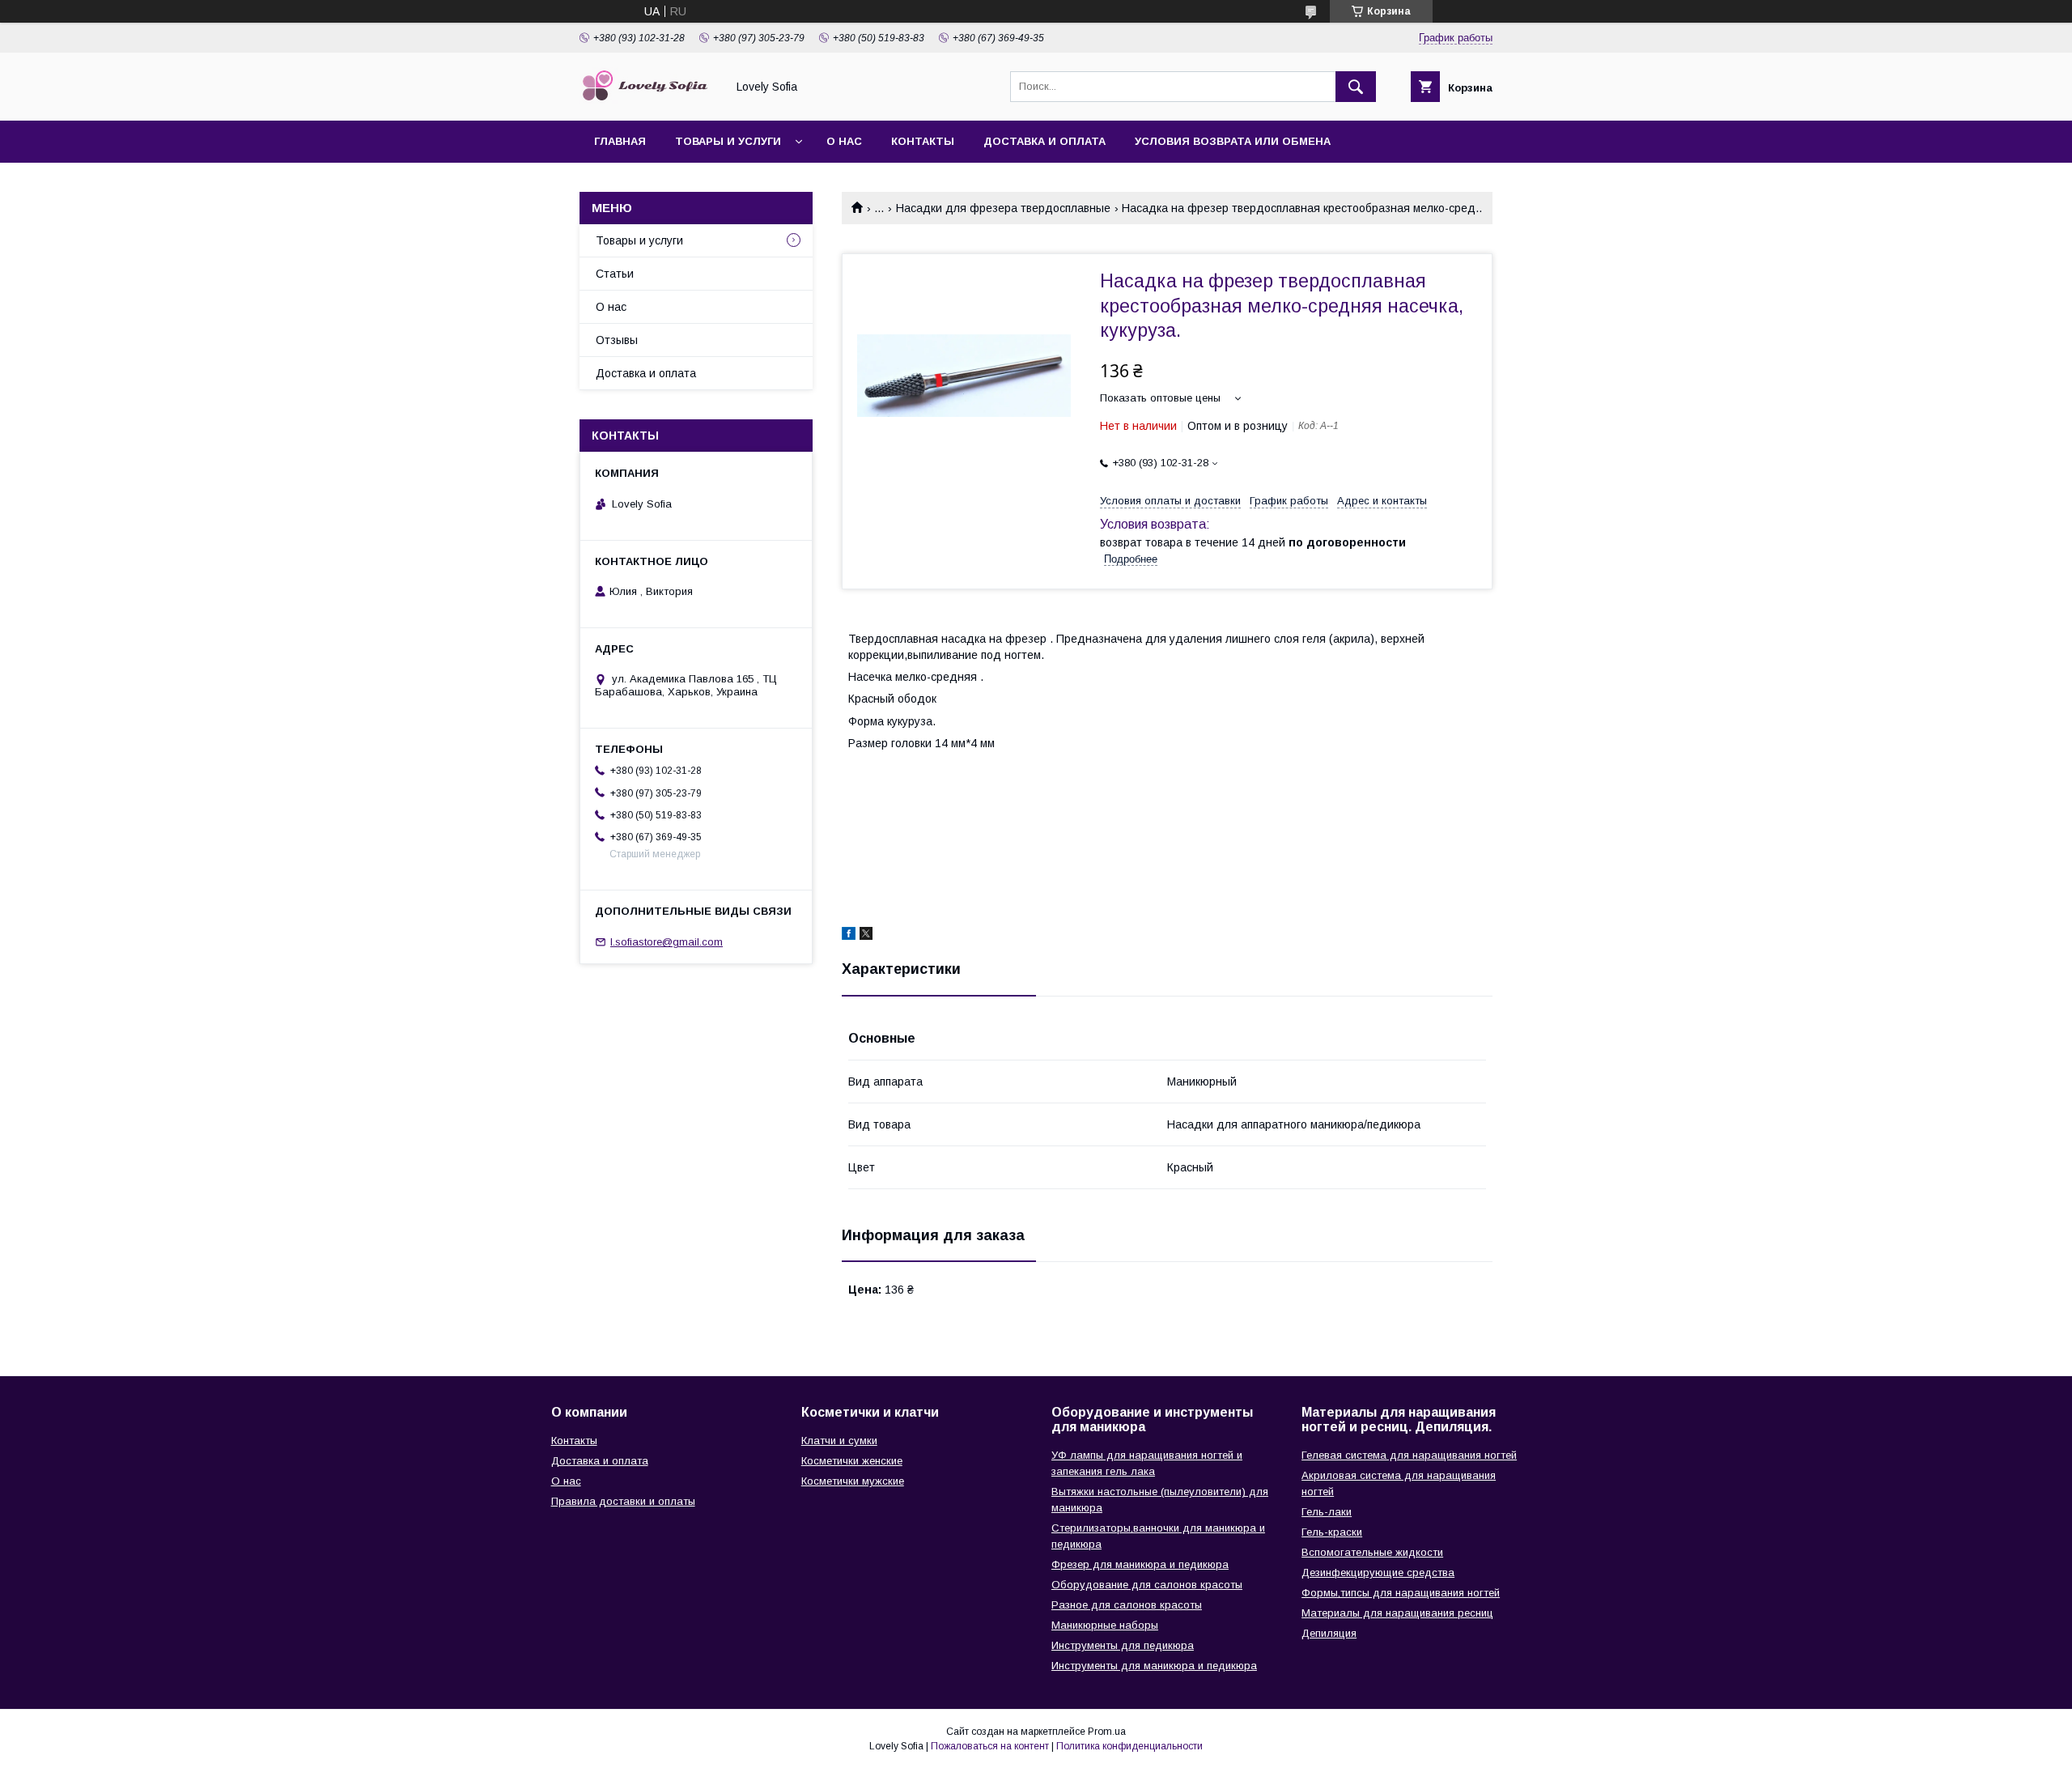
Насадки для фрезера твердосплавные (1003, 208)
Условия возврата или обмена (1233, 141)
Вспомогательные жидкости (1372, 1552)
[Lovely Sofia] (648, 100)
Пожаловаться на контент (990, 1746)
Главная (620, 141)
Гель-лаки (1327, 1512)
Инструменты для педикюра (1123, 1645)
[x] (866, 936)
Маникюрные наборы (1105, 1625)
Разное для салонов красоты (1127, 1605)
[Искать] (1356, 87)
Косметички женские (852, 1461)
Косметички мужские (853, 1481)
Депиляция (1329, 1633)
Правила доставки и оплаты (623, 1501)
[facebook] (849, 936)
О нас (844, 141)
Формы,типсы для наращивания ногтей (1401, 1593)
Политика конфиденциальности (1129, 1746)
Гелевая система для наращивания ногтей (1409, 1455)
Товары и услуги (728, 141)
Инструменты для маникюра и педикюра (1154, 1666)
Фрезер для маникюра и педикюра (1140, 1564)
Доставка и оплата (1044, 141)
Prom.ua (1107, 1732)
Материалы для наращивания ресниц (1397, 1613)
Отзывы (617, 340)
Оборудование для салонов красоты (1147, 1585)
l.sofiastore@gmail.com (667, 942)
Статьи (615, 274)
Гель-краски (1332, 1532)
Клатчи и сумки (839, 1441)
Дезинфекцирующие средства (1378, 1572)
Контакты (923, 141)
